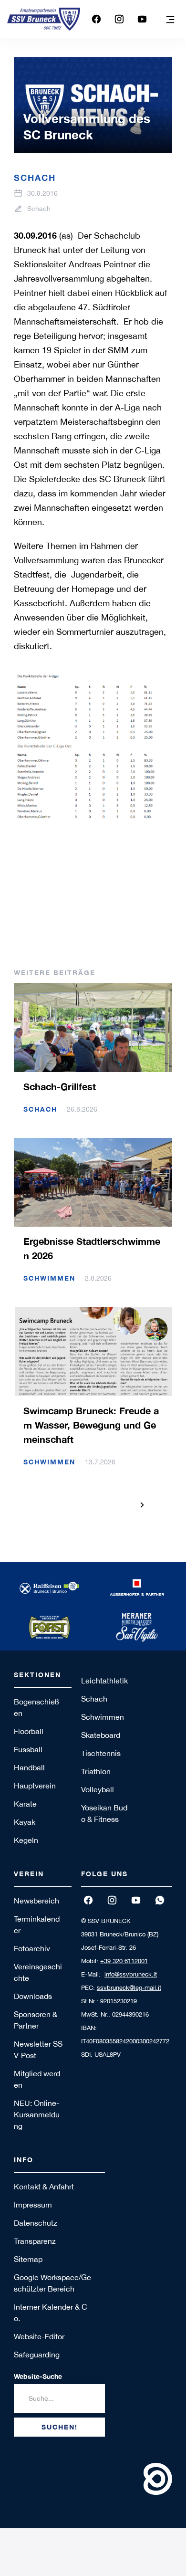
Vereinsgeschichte (38, 1972)
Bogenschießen (36, 1707)
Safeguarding (37, 2355)
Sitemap (28, 2259)
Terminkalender (37, 1924)
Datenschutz (36, 2223)
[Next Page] (142, 1505)
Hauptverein (35, 1786)
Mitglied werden (37, 2079)
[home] (44, 19)
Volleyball (98, 1789)
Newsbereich (36, 1901)
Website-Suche (38, 2376)
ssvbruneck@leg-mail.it (129, 1988)
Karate (25, 1804)
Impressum (33, 2205)
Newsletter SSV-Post (38, 2050)
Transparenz (35, 2241)
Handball (29, 1767)
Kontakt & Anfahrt (44, 2187)
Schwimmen (103, 1717)
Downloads (33, 1996)
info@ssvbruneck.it (131, 1974)
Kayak (25, 1822)
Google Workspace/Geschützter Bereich (52, 2283)
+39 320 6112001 (124, 1961)
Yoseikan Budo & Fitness (104, 1813)
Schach (94, 1699)
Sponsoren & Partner (36, 2020)
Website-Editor (39, 2336)
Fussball (28, 1749)
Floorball (29, 1731)
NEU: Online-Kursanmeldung (37, 2114)
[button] (170, 19)
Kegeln (26, 1840)
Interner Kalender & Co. (51, 2313)
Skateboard (101, 1735)
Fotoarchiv (32, 1948)
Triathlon (96, 1771)
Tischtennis (101, 1753)
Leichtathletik (104, 1681)
